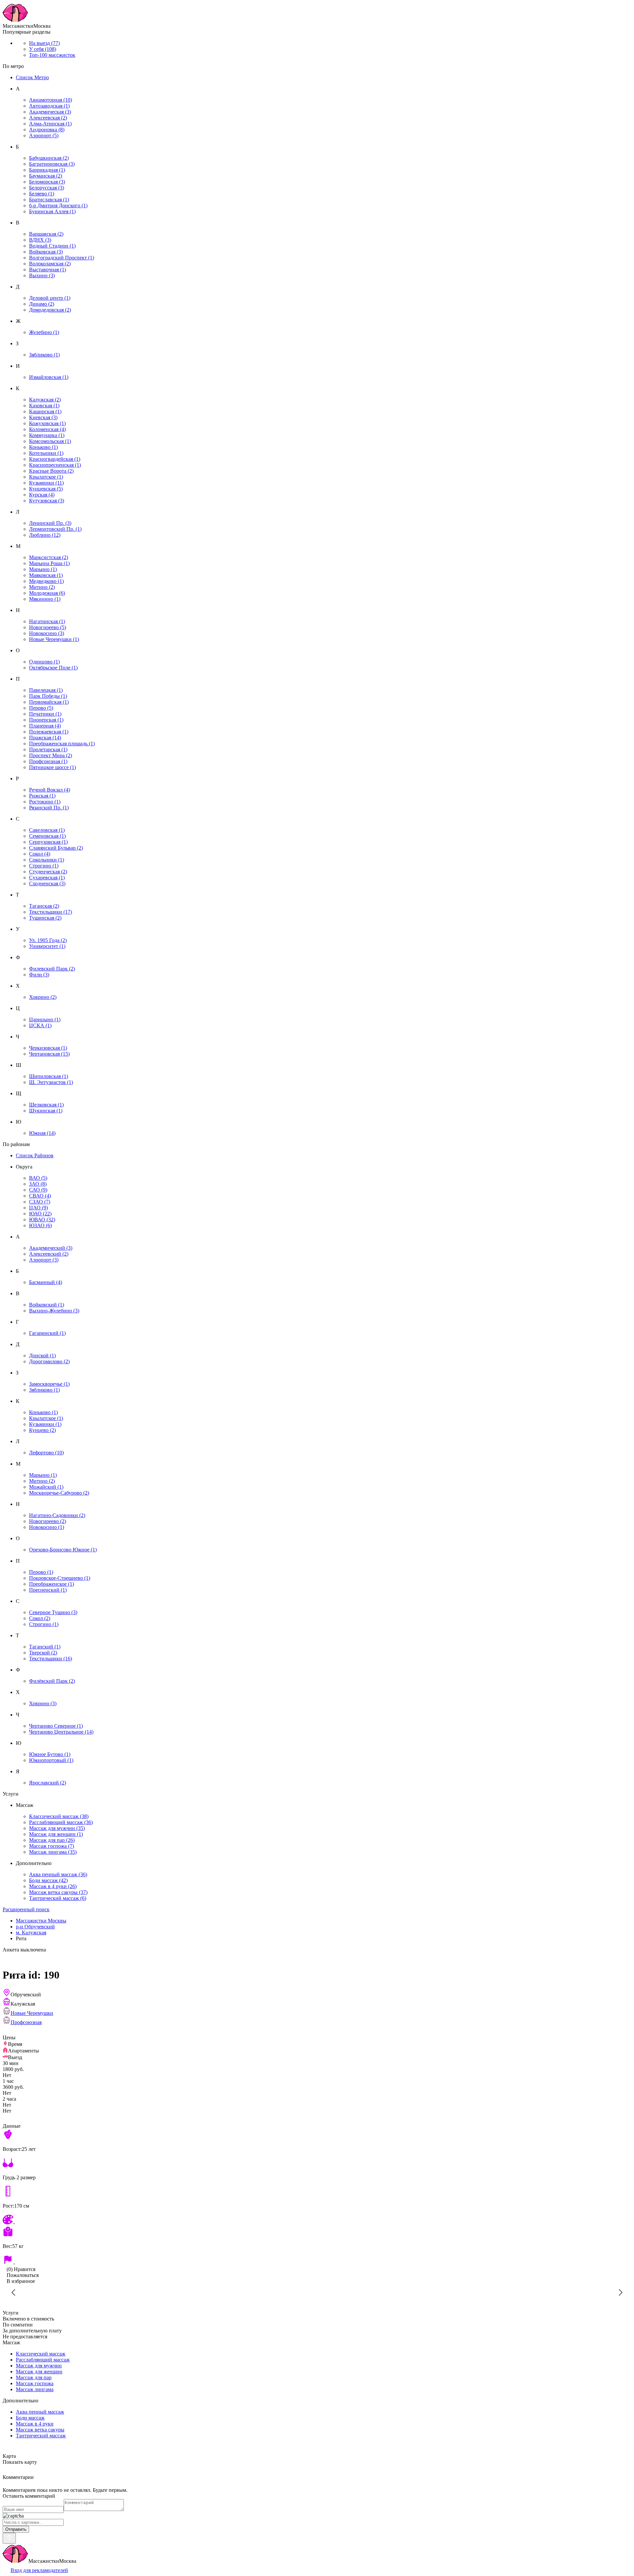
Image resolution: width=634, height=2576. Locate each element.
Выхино (42, 275)
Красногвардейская (55, 459)
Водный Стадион (52, 246)
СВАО (40, 1196)
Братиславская (49, 200)
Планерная (45, 726)
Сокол (40, 854)
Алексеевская (48, 118)
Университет (47, 946)
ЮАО (40, 1214)
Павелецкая (46, 690)
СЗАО (40, 1202)
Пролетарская (48, 749)
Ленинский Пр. (50, 523)
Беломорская (47, 182)
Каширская (45, 411)
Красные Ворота (51, 471)
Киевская (43, 417)
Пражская (45, 738)
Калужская (45, 400)
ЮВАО (42, 1220)
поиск (26, 1909)
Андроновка (47, 130)
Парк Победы (48, 696)
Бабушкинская (49, 158)
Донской (42, 1356)
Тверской (43, 1653)
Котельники (46, 453)
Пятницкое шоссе (53, 767)
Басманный (46, 1282)
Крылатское (46, 477)
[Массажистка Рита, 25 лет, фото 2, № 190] (449, 2292)
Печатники (45, 714)
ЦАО (38, 1208)
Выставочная (48, 270)
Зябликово (44, 355)
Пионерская (46, 720)
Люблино (45, 535)
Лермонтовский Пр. (55, 529)
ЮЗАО (40, 1225)
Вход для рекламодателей (39, 2570)
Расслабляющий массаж (61, 1822)
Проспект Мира (51, 755)
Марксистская (49, 557)
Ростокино (45, 802)
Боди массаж (48, 1880)
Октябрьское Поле (53, 668)
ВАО (38, 1178)
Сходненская (47, 883)
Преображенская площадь (62, 744)
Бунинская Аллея (52, 211)
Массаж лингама (53, 1852)
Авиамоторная (51, 100)
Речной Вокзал (50, 790)
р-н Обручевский (35, 1927)
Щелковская (46, 1105)
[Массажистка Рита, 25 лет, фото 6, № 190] (185, 2292)
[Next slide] (620, 2292)
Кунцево (42, 1430)
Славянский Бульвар (56, 848)
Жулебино (44, 332)
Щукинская (46, 1111)
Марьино (43, 569)
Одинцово (44, 662)
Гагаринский (47, 1333)
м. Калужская (31, 1932)
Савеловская (47, 830)
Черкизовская (48, 1048)
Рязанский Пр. (49, 808)
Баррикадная (47, 170)
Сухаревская (47, 878)
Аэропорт (44, 136)
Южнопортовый (51, 1760)
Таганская (44, 906)
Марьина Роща (49, 563)
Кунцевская (46, 489)
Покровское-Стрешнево (60, 1578)
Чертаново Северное (56, 1726)
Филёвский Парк (52, 1681)
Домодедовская (50, 310)
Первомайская (49, 702)
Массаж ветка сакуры (58, 1892)
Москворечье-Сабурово (59, 1493)
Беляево (42, 194)
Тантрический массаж (58, 1898)
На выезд (44, 43)
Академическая (50, 112)
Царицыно (45, 1019)
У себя (43, 49)
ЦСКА (40, 1025)
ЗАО (38, 1184)
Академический (51, 1248)
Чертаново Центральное (61, 1732)
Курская (42, 495)
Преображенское (52, 1584)
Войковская (46, 252)
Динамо (42, 304)
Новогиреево (48, 627)
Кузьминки (46, 483)
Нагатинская (47, 621)
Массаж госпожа (52, 1846)
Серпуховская (48, 842)
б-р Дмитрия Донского (58, 205)
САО (38, 1190)
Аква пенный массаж (58, 1874)
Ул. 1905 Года (48, 940)
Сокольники (47, 860)
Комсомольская (50, 441)
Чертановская (49, 1054)
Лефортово (46, 1453)
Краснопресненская (55, 465)
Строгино (44, 866)
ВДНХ (40, 240)
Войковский (47, 1305)
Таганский (45, 1647)
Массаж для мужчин (57, 1828)
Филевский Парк (52, 969)
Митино (42, 587)
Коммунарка (47, 435)
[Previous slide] (14, 2292)
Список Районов (35, 1155)
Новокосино (47, 633)
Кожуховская (47, 423)
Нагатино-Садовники (57, 1515)
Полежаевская (49, 732)
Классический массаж (59, 1816)
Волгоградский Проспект (62, 258)
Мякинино (45, 599)
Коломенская (47, 429)
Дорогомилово (49, 1361)
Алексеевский (49, 1254)
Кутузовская (47, 501)
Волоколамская (50, 264)
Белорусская (47, 188)
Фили (39, 975)
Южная (42, 1133)
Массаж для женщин (56, 1834)
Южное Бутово (50, 1754)
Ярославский (48, 1783)
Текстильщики (51, 912)
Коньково (43, 447)
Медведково (46, 581)
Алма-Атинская (50, 124)
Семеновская (47, 836)
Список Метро (32, 77)
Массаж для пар (52, 1840)
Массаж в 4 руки (53, 1886)
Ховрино (43, 997)
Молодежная (47, 593)
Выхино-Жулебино (54, 1311)
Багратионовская (52, 164)
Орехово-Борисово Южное (63, 1550)
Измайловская (49, 377)
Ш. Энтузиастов (51, 1082)
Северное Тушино (53, 1612)
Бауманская (46, 176)
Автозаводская (49, 106)
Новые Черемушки (54, 639)
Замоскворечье (49, 1384)
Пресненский (48, 1590)
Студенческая (48, 872)
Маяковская (46, 575)
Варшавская (46, 234)
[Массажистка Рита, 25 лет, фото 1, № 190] (317, 2292)
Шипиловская (49, 1076)
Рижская (42, 796)
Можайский (46, 1487)
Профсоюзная (48, 761)
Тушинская (45, 918)
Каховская (44, 406)
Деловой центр (50, 298)
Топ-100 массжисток (52, 55)
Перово (41, 708)
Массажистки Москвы (41, 1921)
